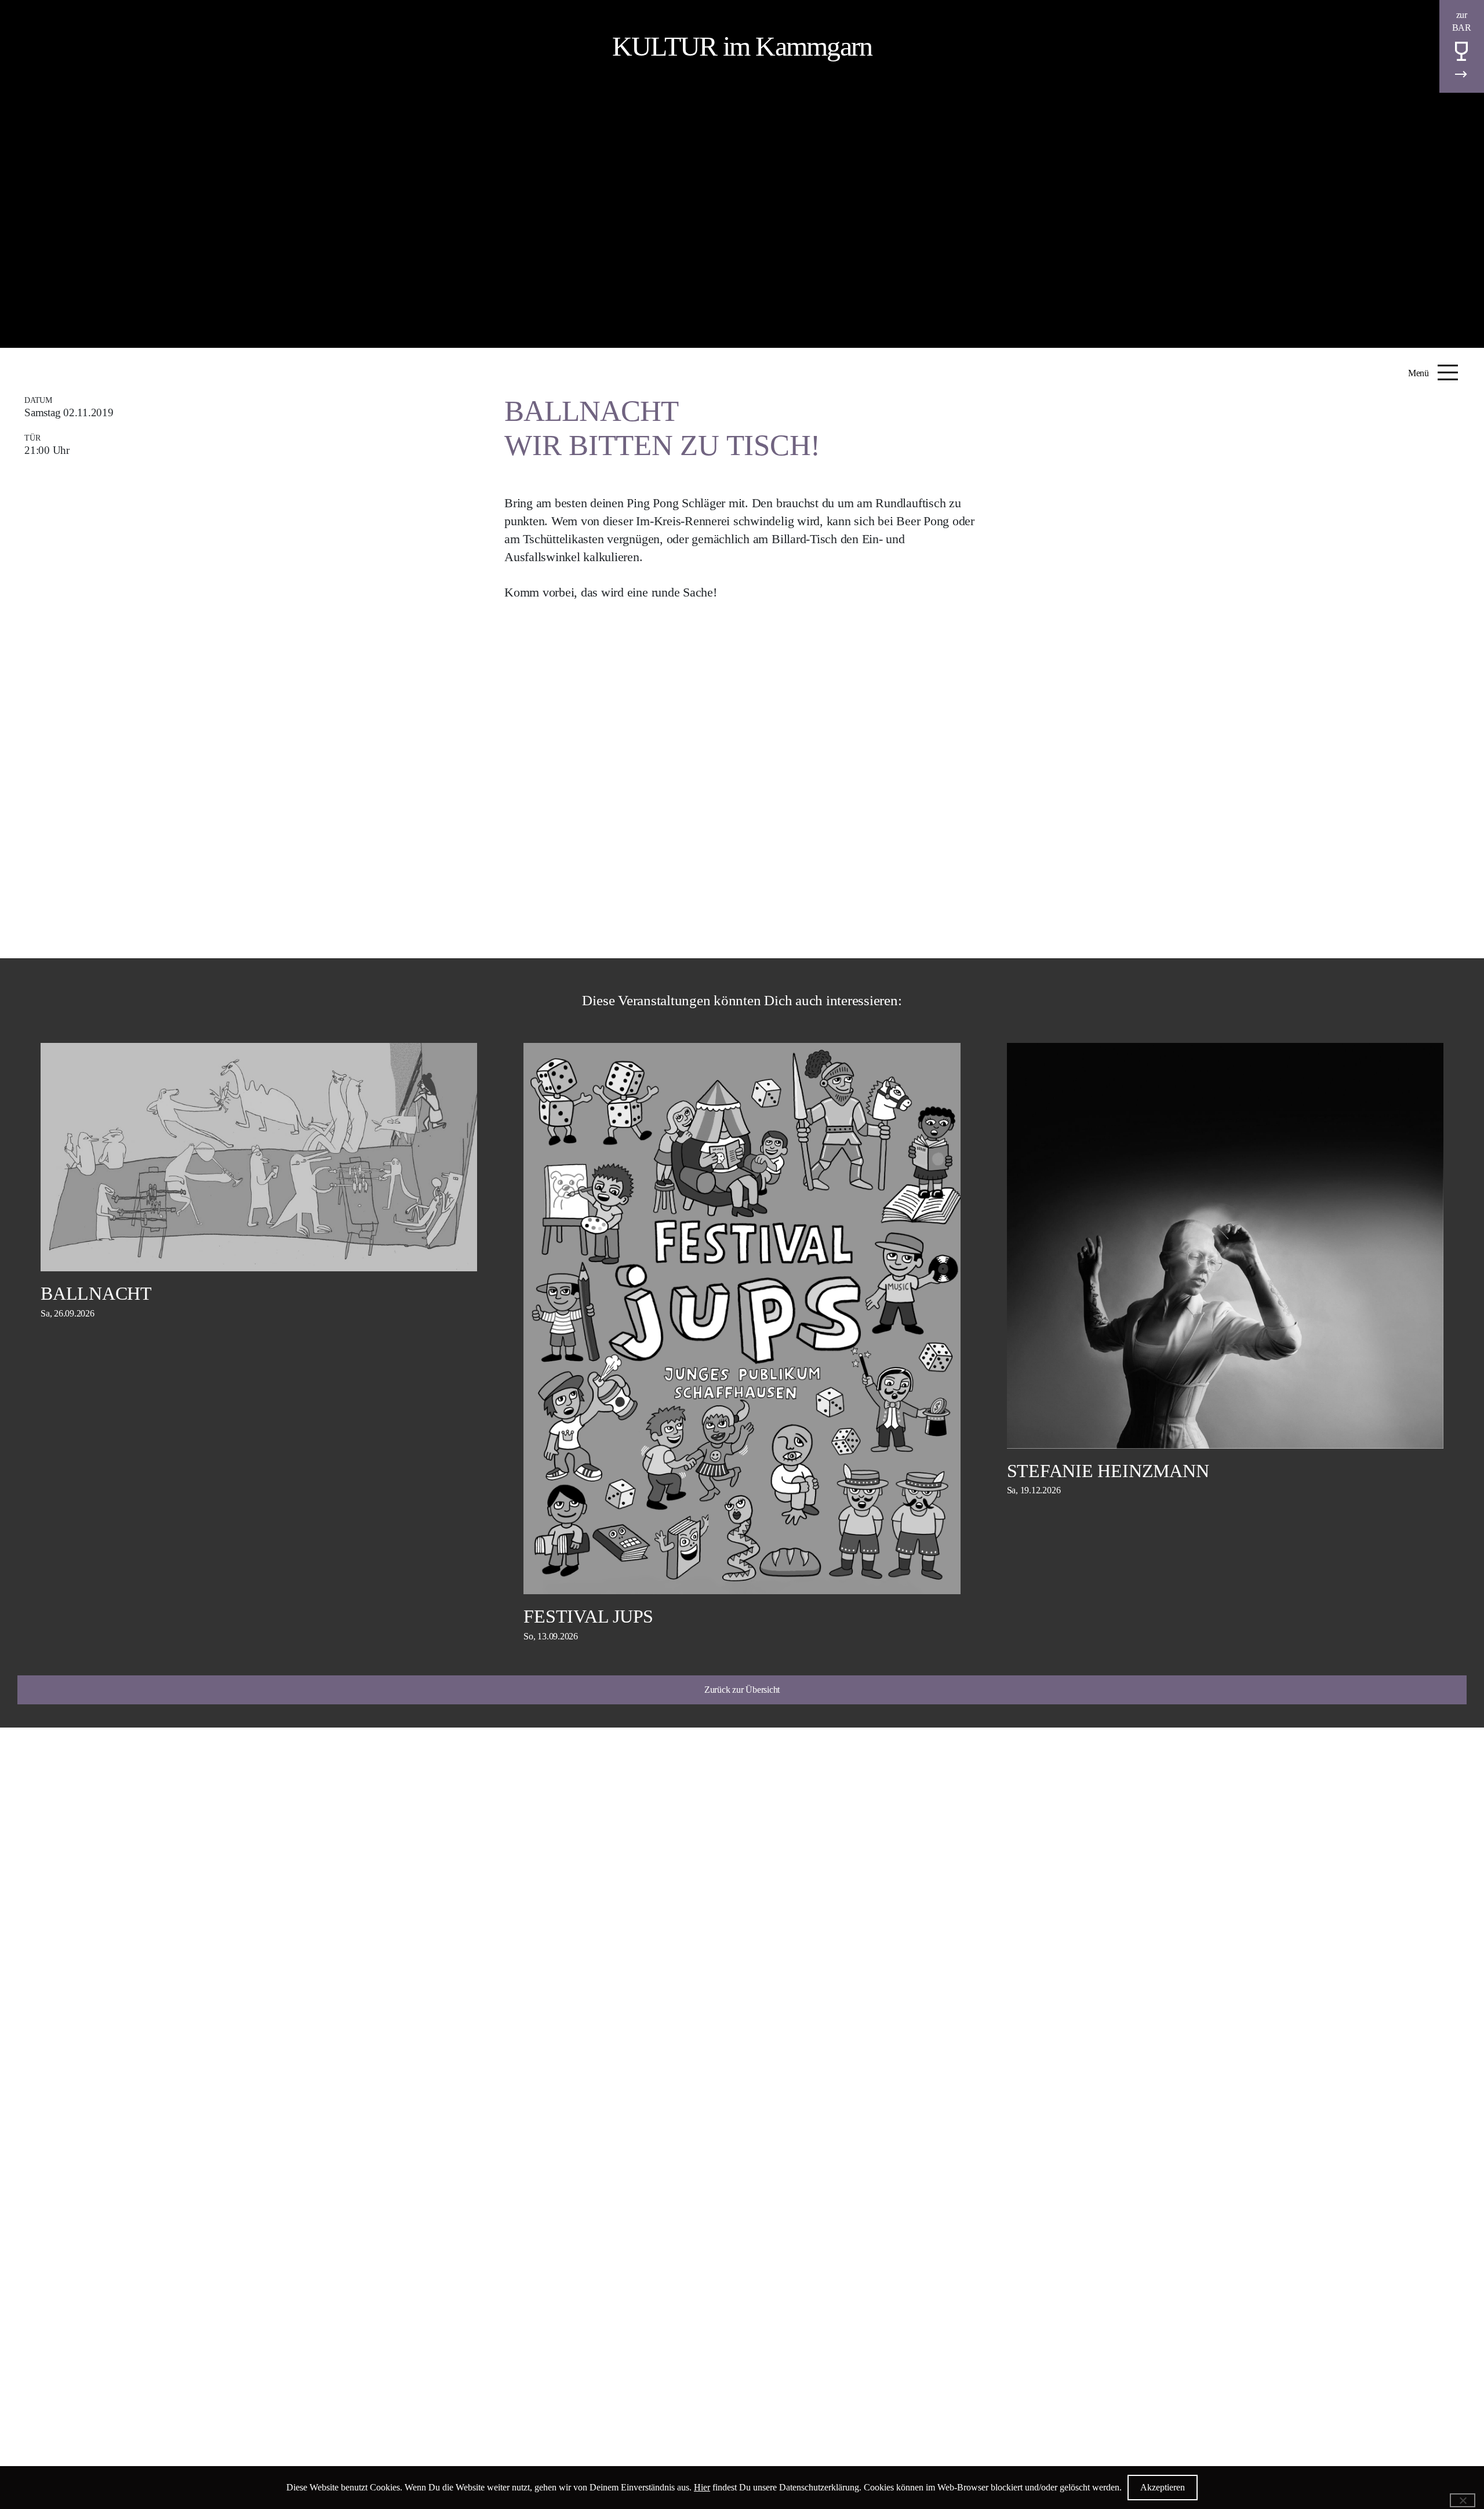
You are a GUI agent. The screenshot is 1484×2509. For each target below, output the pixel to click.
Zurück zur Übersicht (742, 1690)
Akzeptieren (1163, 2487)
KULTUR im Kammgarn (742, 46)
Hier (702, 2487)
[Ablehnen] (1463, 2500)
